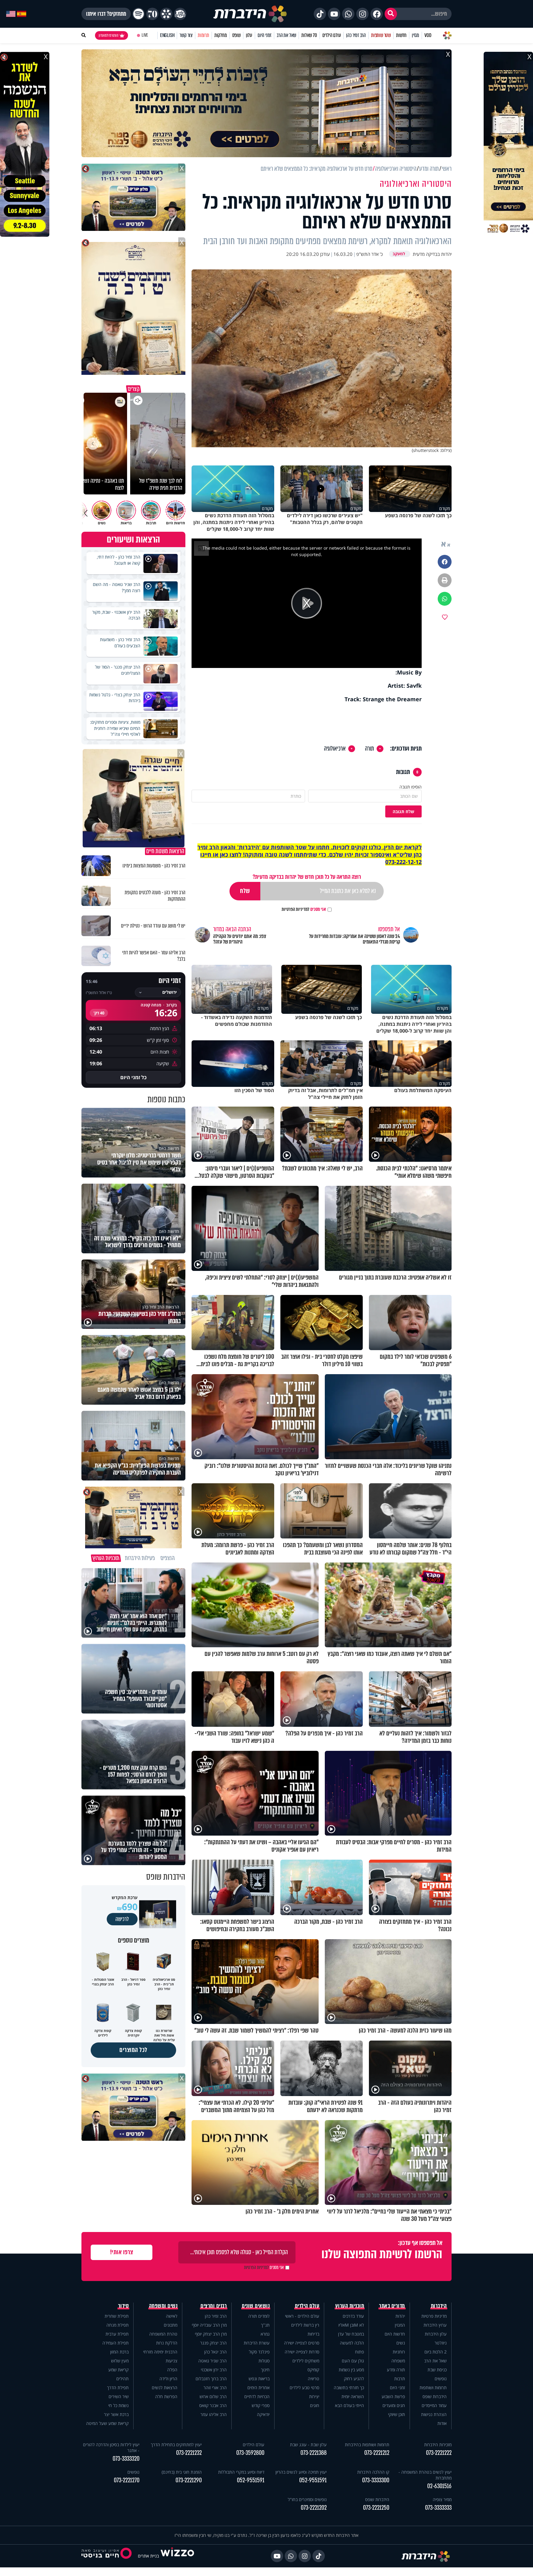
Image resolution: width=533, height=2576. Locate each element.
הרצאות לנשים (165, 2388)
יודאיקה (263, 2414)
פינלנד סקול (259, 2352)
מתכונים (171, 2325)
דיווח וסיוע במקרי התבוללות (241, 2472)
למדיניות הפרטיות (295, 909)
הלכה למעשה (352, 2343)
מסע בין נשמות (351, 2370)
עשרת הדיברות (257, 2343)
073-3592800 (250, 2453)
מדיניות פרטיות (434, 2316)
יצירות (314, 2396)
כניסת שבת (437, 2370)
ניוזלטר (441, 2343)
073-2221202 (314, 2508)
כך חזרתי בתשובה (349, 2388)
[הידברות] (250, 14)
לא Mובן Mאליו (351, 2325)
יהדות (400, 2316)
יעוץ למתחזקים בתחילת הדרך (176, 2445)
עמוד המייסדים (434, 2405)
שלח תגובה (403, 811)
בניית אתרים (148, 2556)
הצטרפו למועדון (109, 35)
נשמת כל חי (118, 2405)
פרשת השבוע (393, 2396)
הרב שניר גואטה (213, 2361)
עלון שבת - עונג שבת (308, 2445)
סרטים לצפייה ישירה (302, 2343)
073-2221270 (127, 2480)
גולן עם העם (353, 2361)
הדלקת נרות (167, 2343)
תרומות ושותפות (433, 2388)
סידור (124, 2306)
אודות (442, 2423)
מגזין (415, 35)
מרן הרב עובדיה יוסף (209, 2325)
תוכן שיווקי (397, 2414)
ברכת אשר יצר (116, 2414)
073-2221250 (376, 2508)
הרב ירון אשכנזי (214, 2370)
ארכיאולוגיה (335, 749)
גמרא (265, 2334)
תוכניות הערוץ (350, 2306)
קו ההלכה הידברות (373, 2472)
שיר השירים (119, 2396)
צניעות (171, 2361)
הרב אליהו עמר (214, 2414)
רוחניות (399, 2352)
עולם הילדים (332, 35)
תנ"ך (265, 2325)
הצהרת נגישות (434, 2414)
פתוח (359, 2352)
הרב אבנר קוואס (213, 2405)
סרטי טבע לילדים (304, 2388)
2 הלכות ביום (436, 2352)
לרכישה (122, 1919)
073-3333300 (376, 2480)
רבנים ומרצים (214, 2306)
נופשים (441, 2379)
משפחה (398, 2361)
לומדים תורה (259, 2316)
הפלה (172, 2370)
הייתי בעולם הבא (349, 2405)
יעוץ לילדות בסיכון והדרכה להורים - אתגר (111, 2447)
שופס (236, 35)
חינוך (265, 2370)
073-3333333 (438, 2508)
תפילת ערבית (117, 2334)
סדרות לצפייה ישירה (302, 2352)
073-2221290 (189, 2480)
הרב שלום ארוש (213, 2396)
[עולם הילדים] (180, 14)
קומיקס (313, 2370)
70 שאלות (309, 35)
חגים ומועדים (394, 2405)
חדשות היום (395, 2334)
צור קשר (186, 35)
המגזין (400, 2325)
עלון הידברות (436, 2334)
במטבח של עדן (351, 2334)
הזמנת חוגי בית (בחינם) (182, 2472)
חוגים (315, 2405)
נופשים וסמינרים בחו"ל (307, 2499)
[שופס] (166, 14)
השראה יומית (353, 2396)
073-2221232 (189, 2453)
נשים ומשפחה (163, 2306)
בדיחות (313, 2334)
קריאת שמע (118, 2370)
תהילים (122, 2379)
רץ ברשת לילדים (305, 2325)
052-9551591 (313, 2480)
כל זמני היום (133, 1077)
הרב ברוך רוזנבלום (211, 2379)
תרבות (400, 2379)
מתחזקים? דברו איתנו (106, 14)
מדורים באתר (392, 2306)
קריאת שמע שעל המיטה (107, 2423)
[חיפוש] (391, 14)
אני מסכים (304, 909)
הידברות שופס (435, 2396)
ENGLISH (167, 35)
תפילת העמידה (116, 2343)
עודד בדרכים (353, 2316)
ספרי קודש (261, 2405)
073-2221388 (314, 2453)
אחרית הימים (258, 2388)
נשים (401, 2343)
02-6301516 (439, 2486)
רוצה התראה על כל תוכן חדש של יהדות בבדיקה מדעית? (307, 877)
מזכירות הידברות (438, 2445)
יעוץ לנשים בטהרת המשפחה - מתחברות (425, 2475)
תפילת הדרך (118, 2388)
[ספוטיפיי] (138, 14)
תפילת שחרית (117, 2316)
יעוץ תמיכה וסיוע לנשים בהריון (301, 2472)
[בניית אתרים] (177, 2556)
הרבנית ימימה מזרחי (160, 2352)
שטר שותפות (381, 35)
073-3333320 (126, 2459)
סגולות (264, 2361)
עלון (249, 35)
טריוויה (314, 2379)
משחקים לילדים (306, 2361)
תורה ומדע (396, 2370)
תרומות (203, 35)
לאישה (172, 2316)
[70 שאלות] (152, 14)
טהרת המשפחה (163, 2334)
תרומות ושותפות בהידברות (367, 2445)
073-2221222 (439, 2453)
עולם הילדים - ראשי (302, 2316)
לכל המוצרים (133, 2050)
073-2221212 (377, 2453)
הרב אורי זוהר (215, 2388)
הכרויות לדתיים (257, 2396)
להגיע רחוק (354, 2379)
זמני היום (264, 35)
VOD (428, 35)
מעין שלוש (120, 2361)
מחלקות (221, 35)
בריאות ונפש (259, 2379)
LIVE (145, 35)
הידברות (439, 2306)
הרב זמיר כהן (356, 35)
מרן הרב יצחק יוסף (211, 2334)
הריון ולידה (168, 2379)
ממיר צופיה (442, 2499)
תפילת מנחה (118, 2325)
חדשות (401, 35)
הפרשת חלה (166, 2396)
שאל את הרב (286, 35)
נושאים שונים (256, 2306)
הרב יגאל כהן (215, 2352)
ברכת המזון (119, 2352)
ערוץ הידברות (435, 2325)
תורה (370, 749)
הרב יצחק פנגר (213, 2343)
